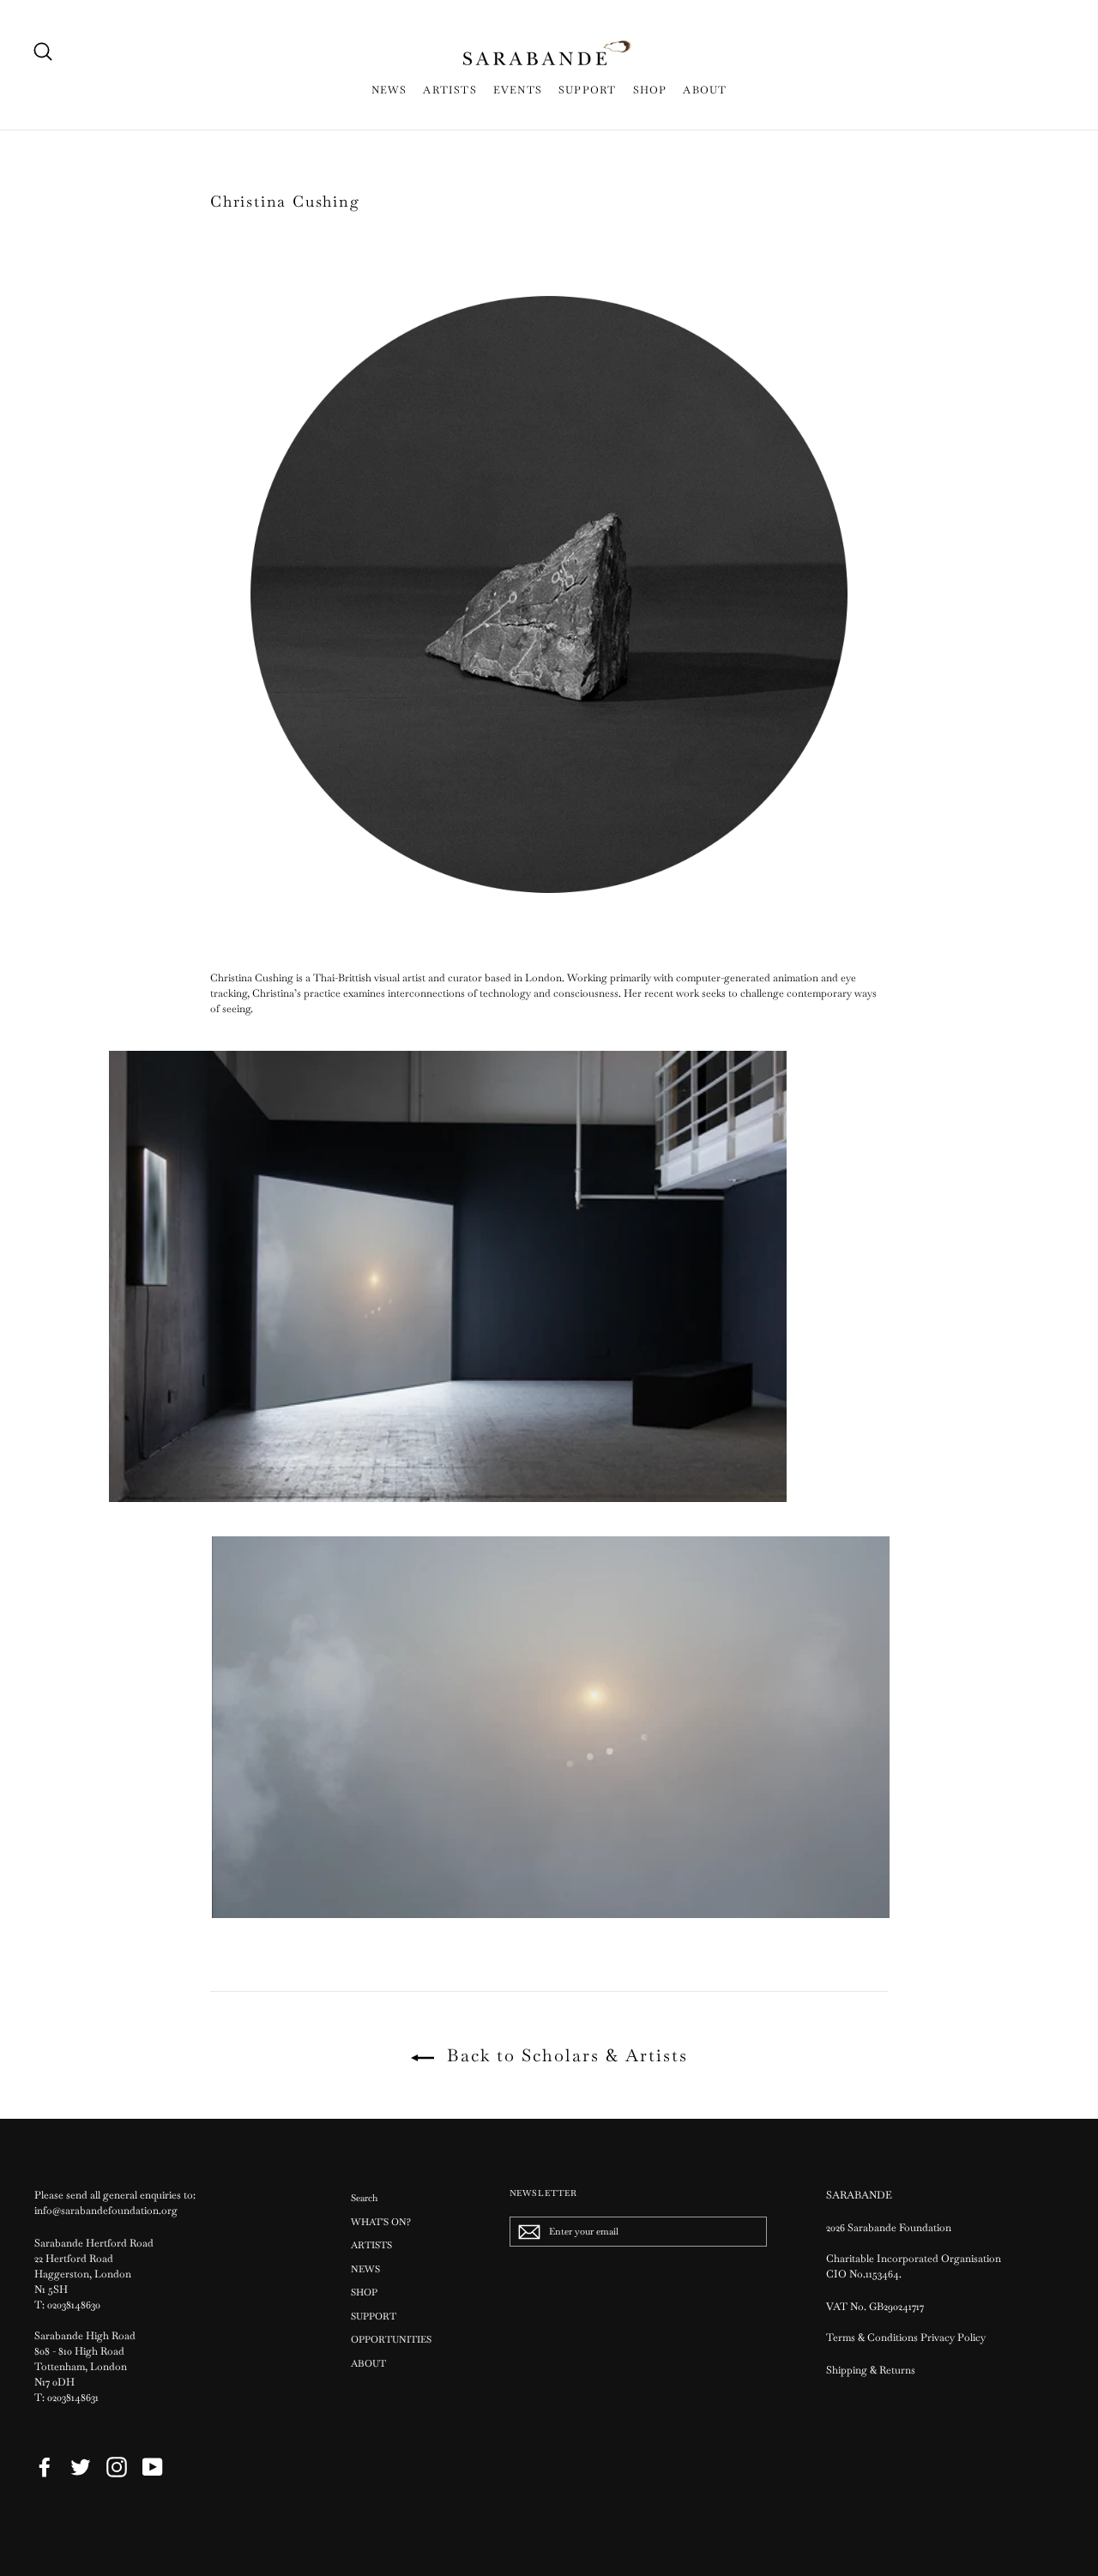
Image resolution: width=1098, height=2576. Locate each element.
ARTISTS (449, 90)
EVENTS (518, 90)
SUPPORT (587, 90)
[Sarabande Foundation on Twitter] (81, 2467)
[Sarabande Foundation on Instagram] (117, 2467)
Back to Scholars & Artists (564, 2055)
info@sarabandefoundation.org (106, 2211)
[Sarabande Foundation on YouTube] (153, 2467)
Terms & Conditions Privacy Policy (907, 2338)
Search (364, 2198)
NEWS (389, 90)
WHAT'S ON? (381, 2222)
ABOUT (705, 90)
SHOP (650, 90)
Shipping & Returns (871, 2370)
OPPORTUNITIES (391, 2339)
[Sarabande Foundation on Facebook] (45, 2467)
